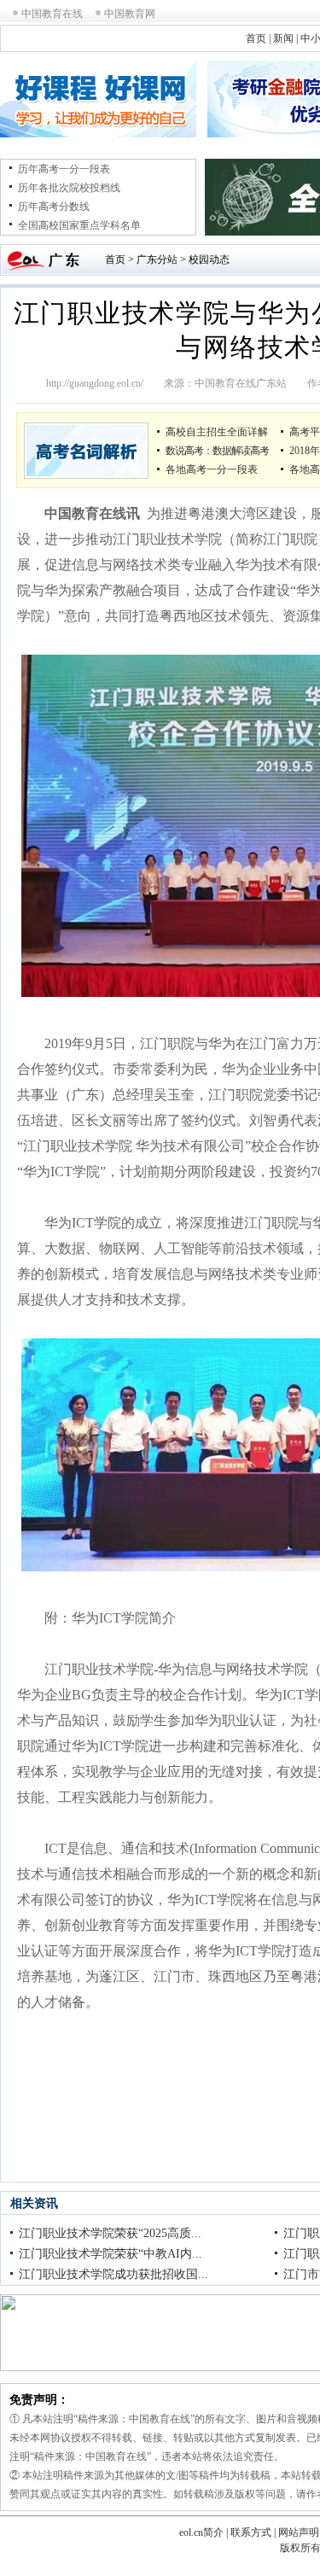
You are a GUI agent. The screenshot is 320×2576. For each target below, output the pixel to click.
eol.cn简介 (201, 2532)
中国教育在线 (52, 14)
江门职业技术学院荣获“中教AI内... (111, 2254)
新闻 (283, 38)
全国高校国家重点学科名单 (79, 225)
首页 (256, 38)
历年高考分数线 (54, 207)
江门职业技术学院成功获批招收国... (113, 2274)
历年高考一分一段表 (64, 169)
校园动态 (209, 259)
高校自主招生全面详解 (217, 432)
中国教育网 (130, 14)
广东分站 (157, 259)
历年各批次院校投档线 (69, 188)
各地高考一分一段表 (212, 469)
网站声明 (299, 2532)
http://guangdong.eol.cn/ (95, 383)
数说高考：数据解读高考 (217, 451)
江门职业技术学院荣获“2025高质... (110, 2233)
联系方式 (251, 2532)
